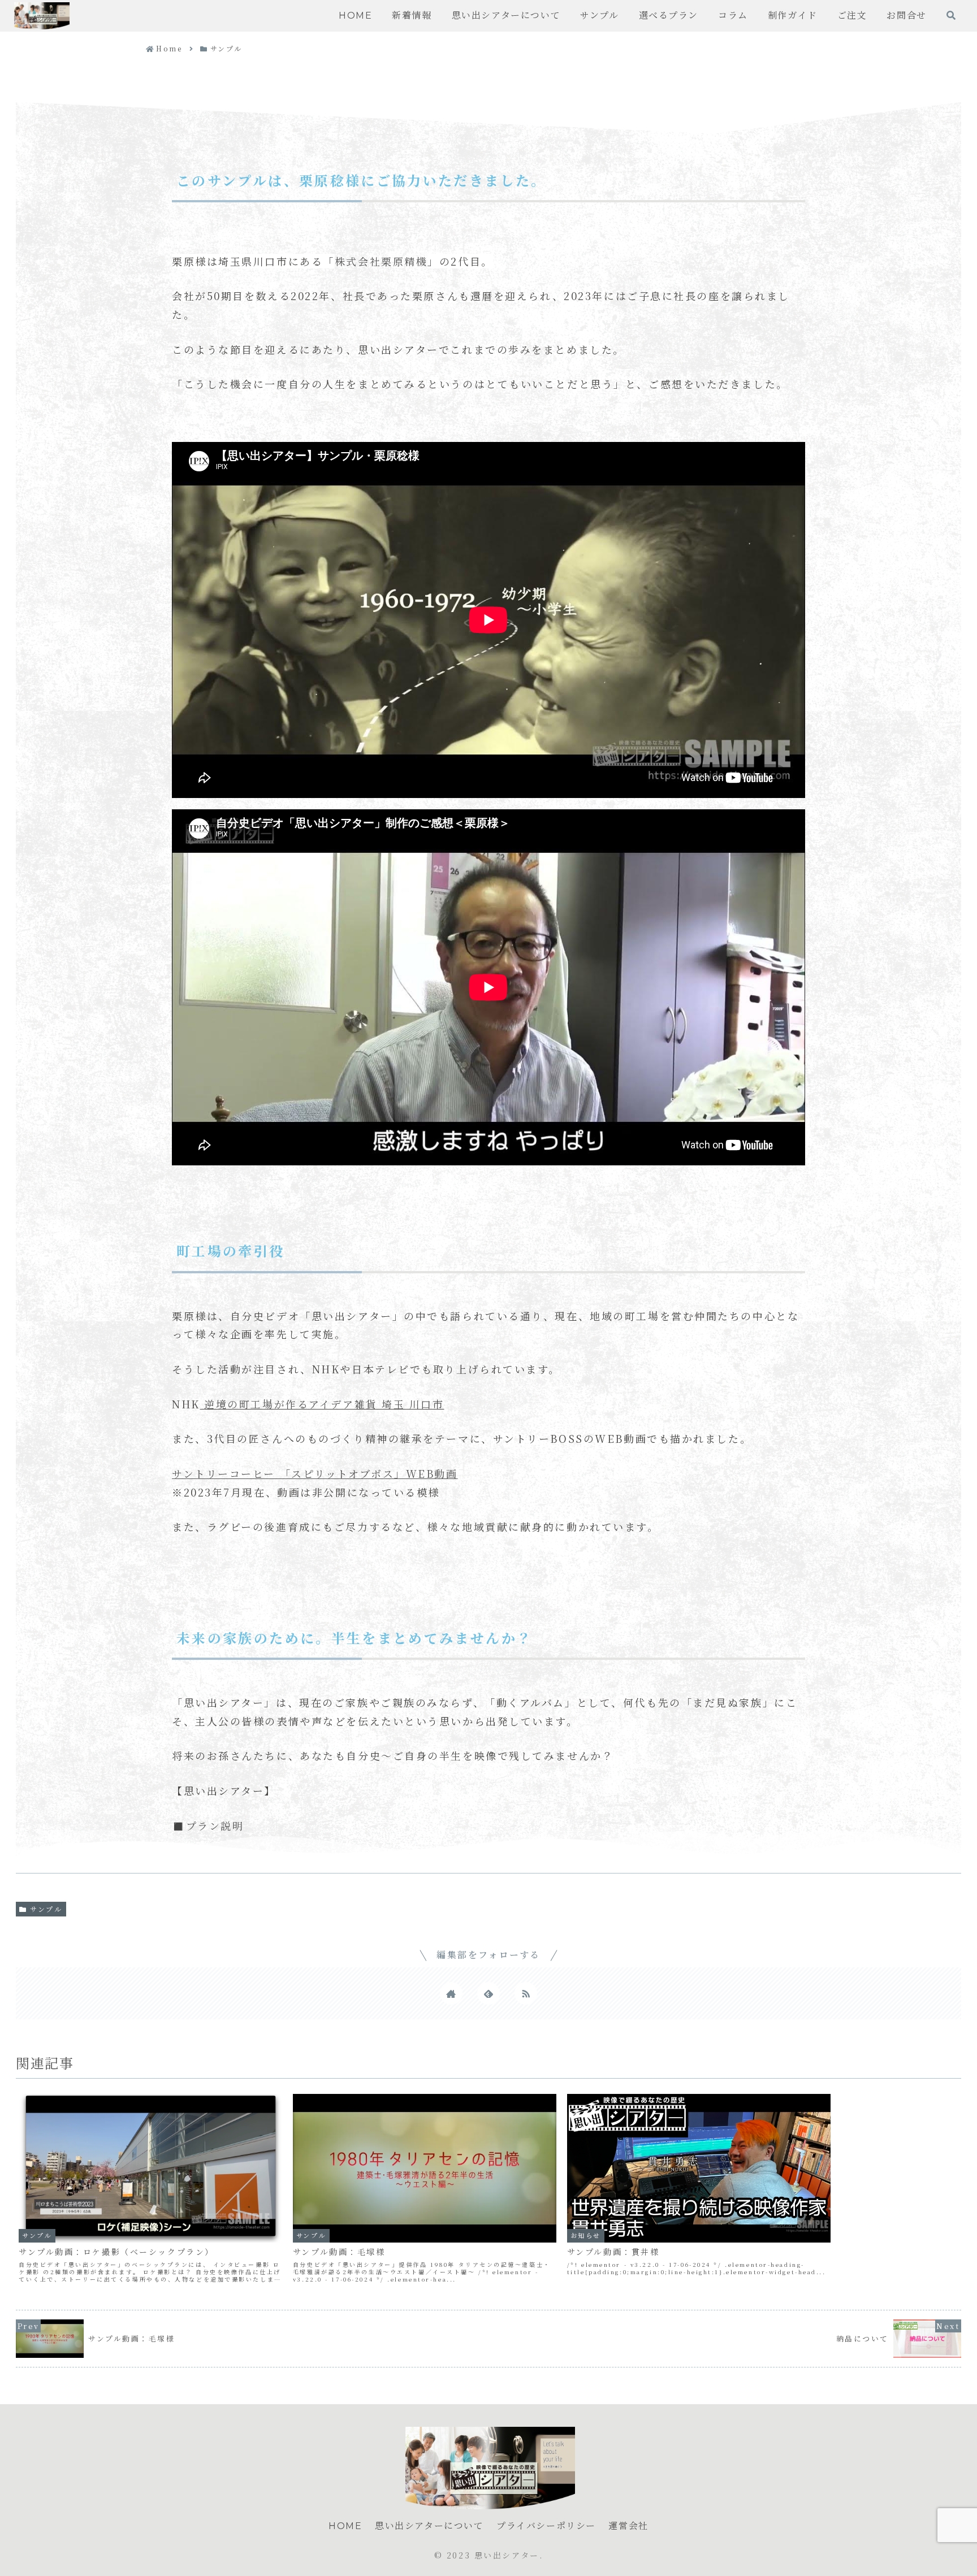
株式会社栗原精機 (381, 261)
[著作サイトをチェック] (451, 1993)
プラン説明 (215, 1825)
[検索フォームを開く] (951, 15)
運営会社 (628, 2526)
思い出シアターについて (429, 2526)
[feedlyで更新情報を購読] (488, 1993)
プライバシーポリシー (546, 2526)
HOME (345, 2526)
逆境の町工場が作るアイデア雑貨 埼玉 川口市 (324, 1404)
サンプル (46, 1909)
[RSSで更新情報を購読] (526, 1993)
